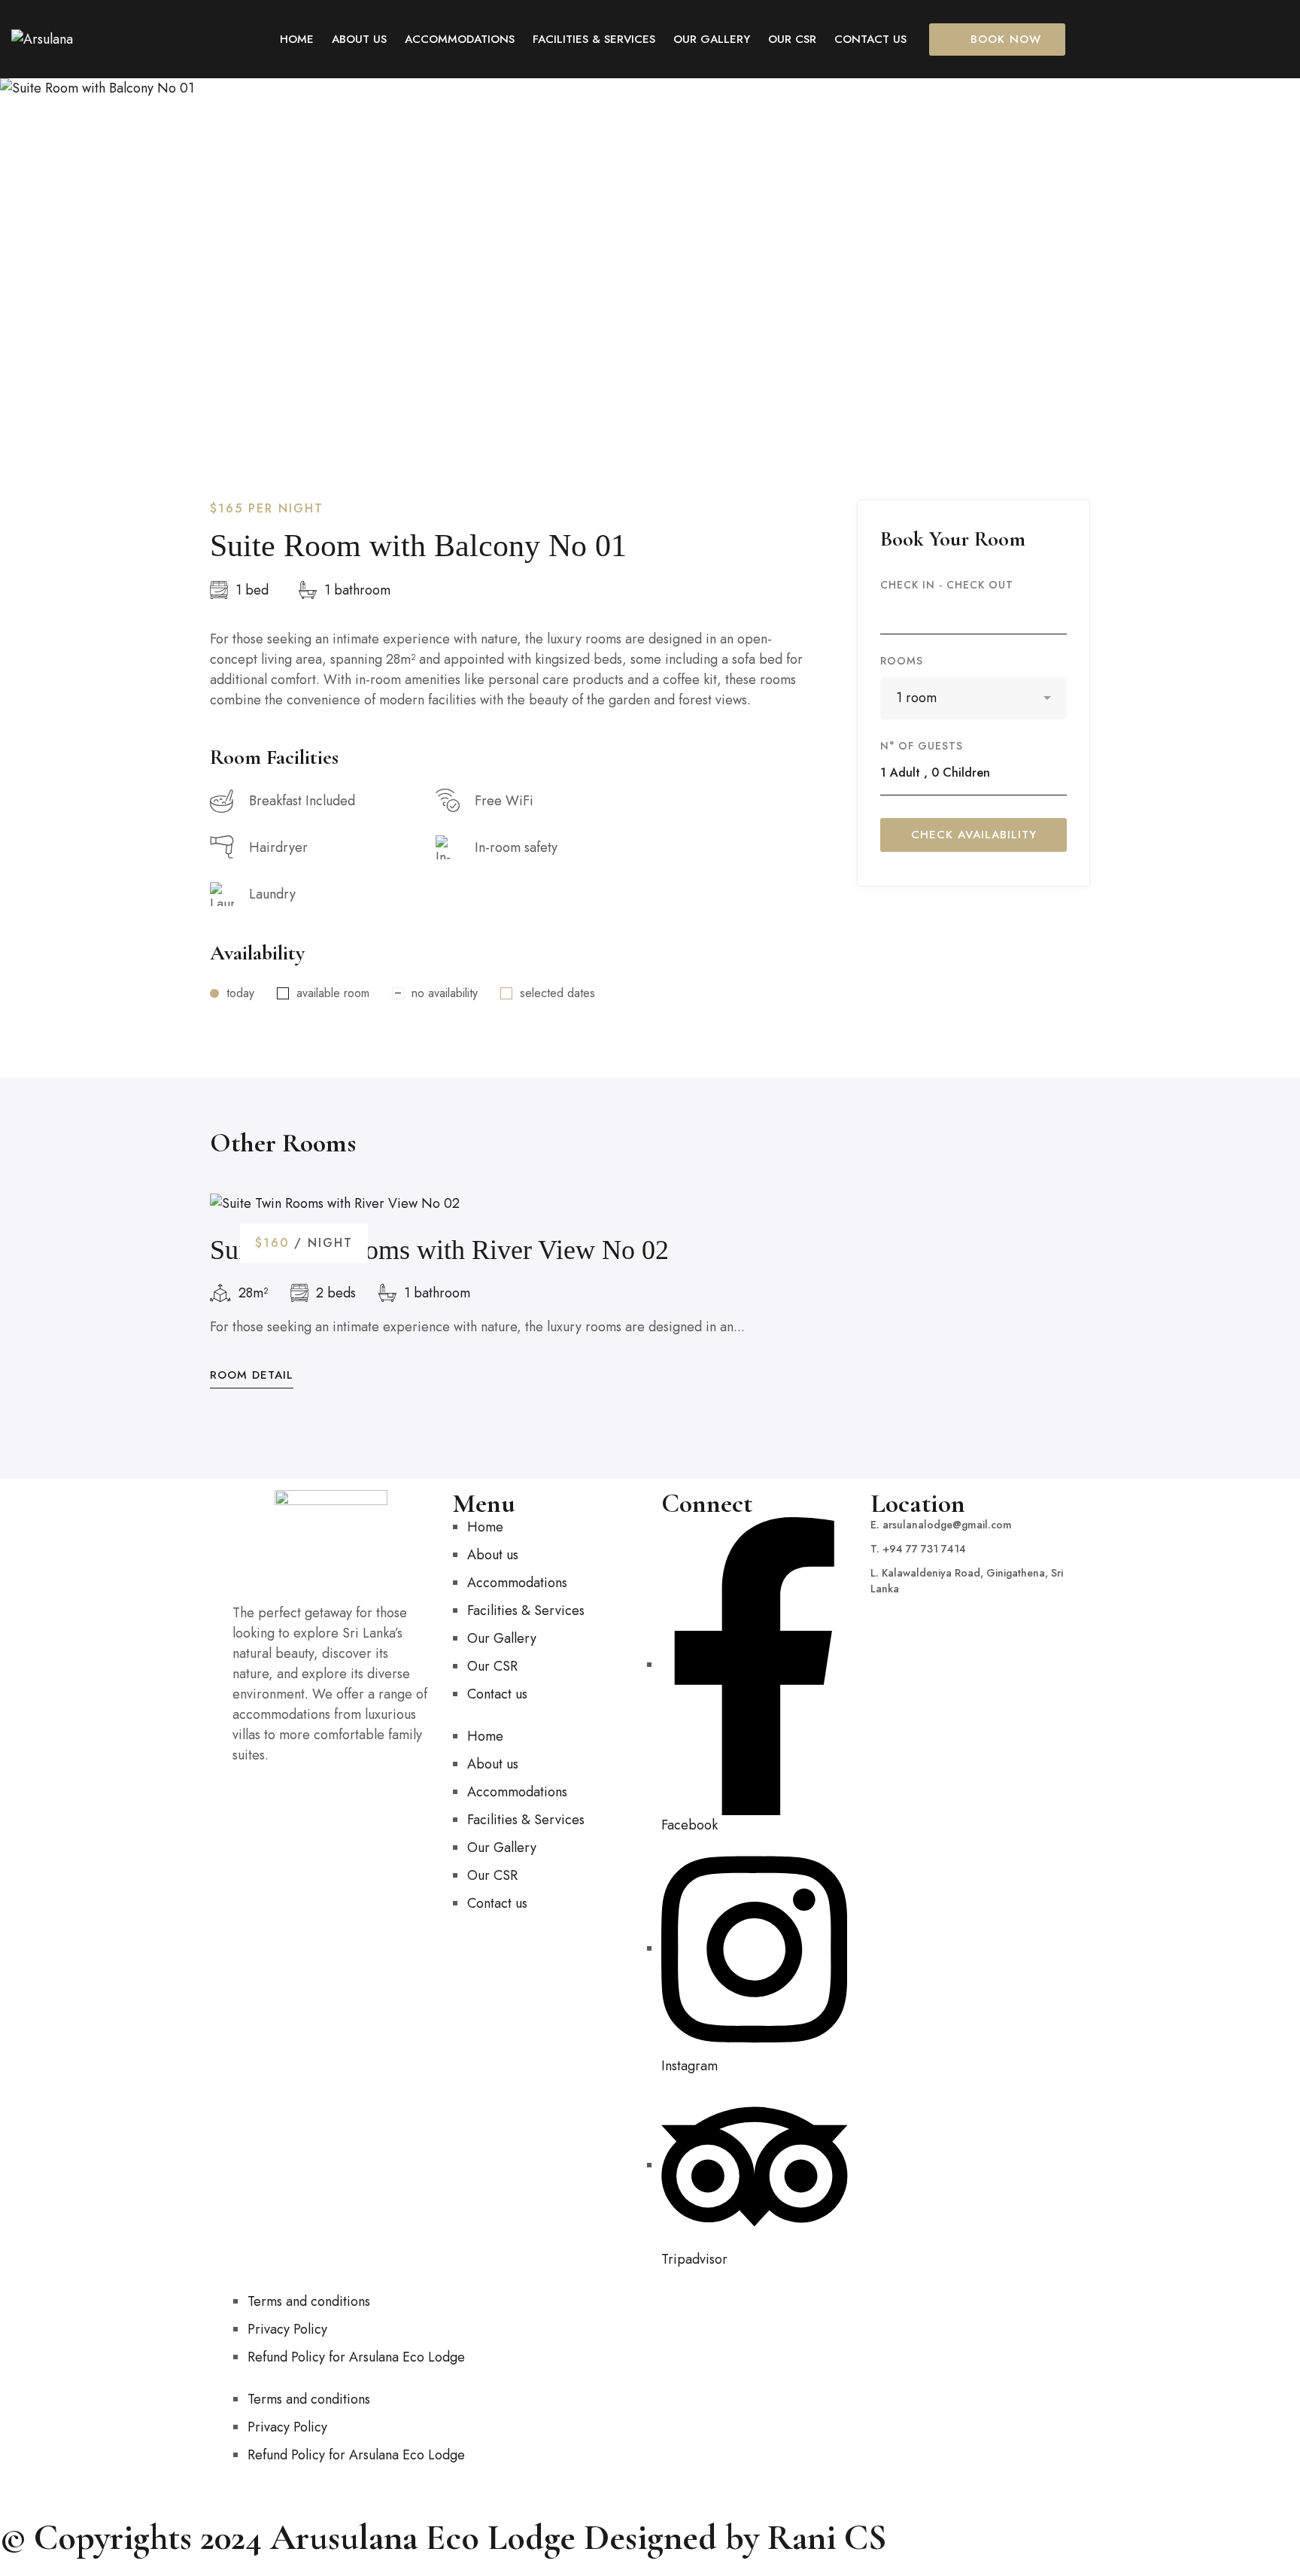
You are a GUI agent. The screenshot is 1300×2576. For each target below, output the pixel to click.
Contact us (497, 1694)
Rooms (902, 661)
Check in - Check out (947, 585)
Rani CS (827, 2538)
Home (485, 1527)
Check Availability (974, 835)
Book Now (1006, 39)
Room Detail (252, 1375)
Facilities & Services (526, 1610)
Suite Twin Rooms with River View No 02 (439, 1250)
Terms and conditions (309, 2301)
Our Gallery (502, 1638)
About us (493, 1555)
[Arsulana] (42, 40)
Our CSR (492, 1666)
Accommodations (517, 1583)
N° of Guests (922, 746)
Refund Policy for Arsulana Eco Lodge (356, 2357)
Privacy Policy (287, 2329)
